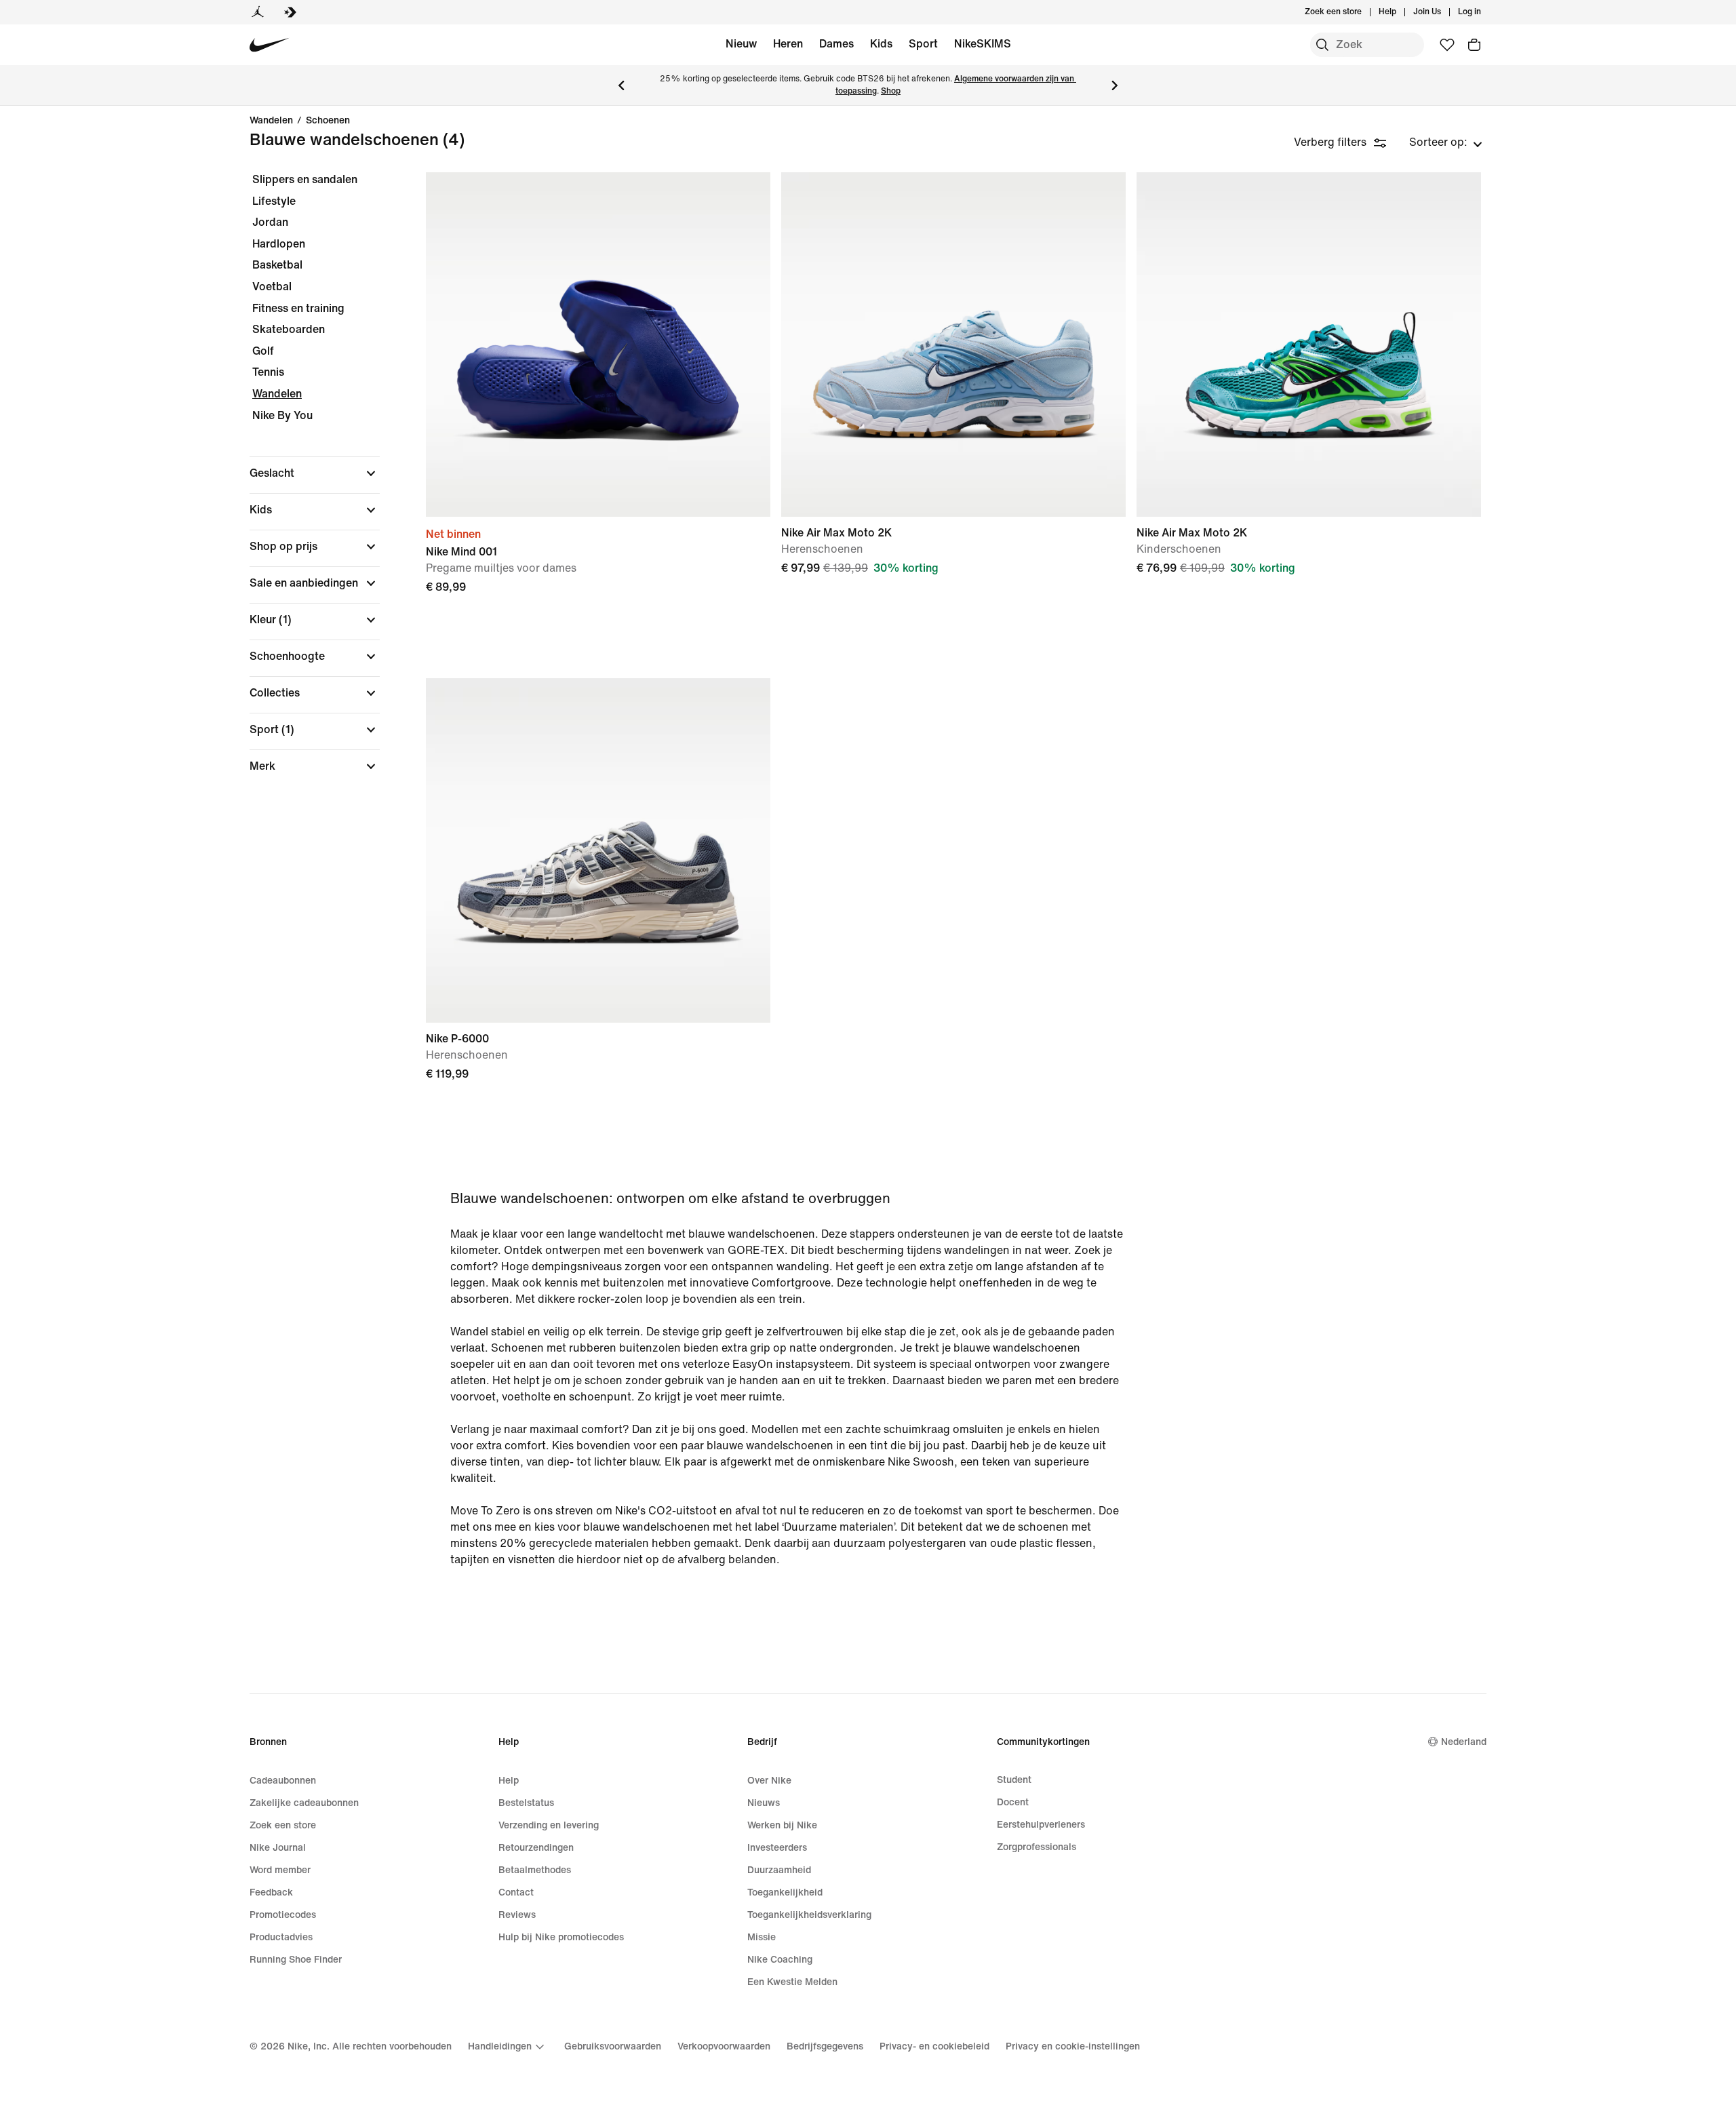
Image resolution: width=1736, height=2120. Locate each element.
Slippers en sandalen (305, 179)
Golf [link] (263, 351)
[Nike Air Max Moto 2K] (953, 345)
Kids (881, 44)
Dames (836, 44)
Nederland (1464, 1742)
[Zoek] (1322, 45)
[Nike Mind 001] (598, 345)
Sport (923, 44)
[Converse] (290, 12)
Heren (788, 44)
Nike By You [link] (282, 415)
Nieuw (741, 44)
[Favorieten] (1447, 45)
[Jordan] (258, 12)
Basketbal (277, 265)
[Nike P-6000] (598, 850)
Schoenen (328, 121)
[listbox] (1446, 142)
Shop (891, 91)
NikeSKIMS (983, 44)
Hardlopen (279, 244)
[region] (305, 485)
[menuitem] (1400, 12)
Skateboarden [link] (289, 329)
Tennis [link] (268, 372)
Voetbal (272, 287)
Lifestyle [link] (274, 201)
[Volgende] (1115, 85)
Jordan (270, 222)
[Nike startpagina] (270, 45)
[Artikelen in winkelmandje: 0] (1474, 45)
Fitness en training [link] (298, 308)
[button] (315, 473)
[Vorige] (621, 85)
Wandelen (271, 121)
